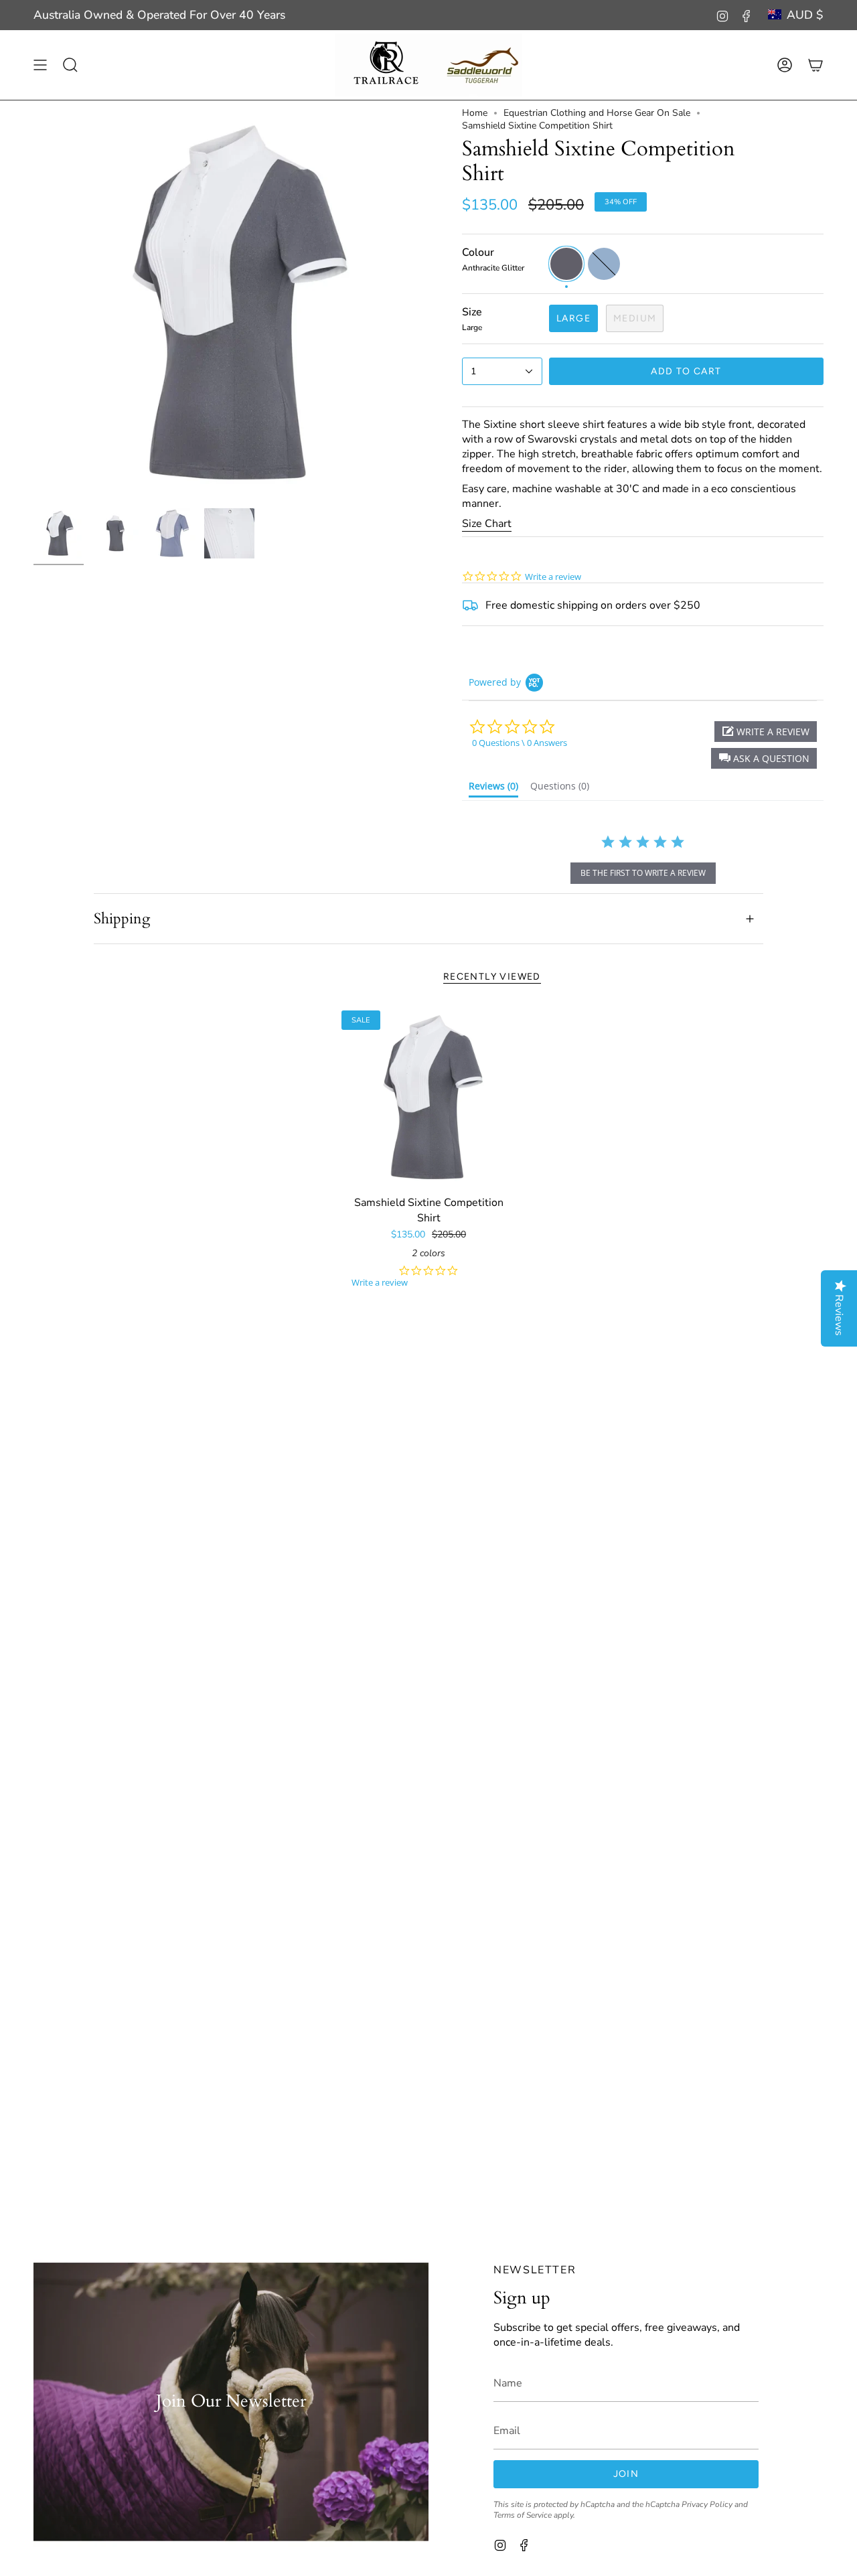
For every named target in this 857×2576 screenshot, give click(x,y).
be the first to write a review (643, 873)
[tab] (493, 789)
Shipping (122, 919)
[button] (764, 758)
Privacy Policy (707, 2504)
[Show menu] (40, 65)
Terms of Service (523, 2514)
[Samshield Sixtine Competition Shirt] (429, 1098)
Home (475, 113)
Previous (33, 304)
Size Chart (487, 524)
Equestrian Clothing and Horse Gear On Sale (597, 113)
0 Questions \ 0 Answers (520, 743)
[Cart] (815, 65)
